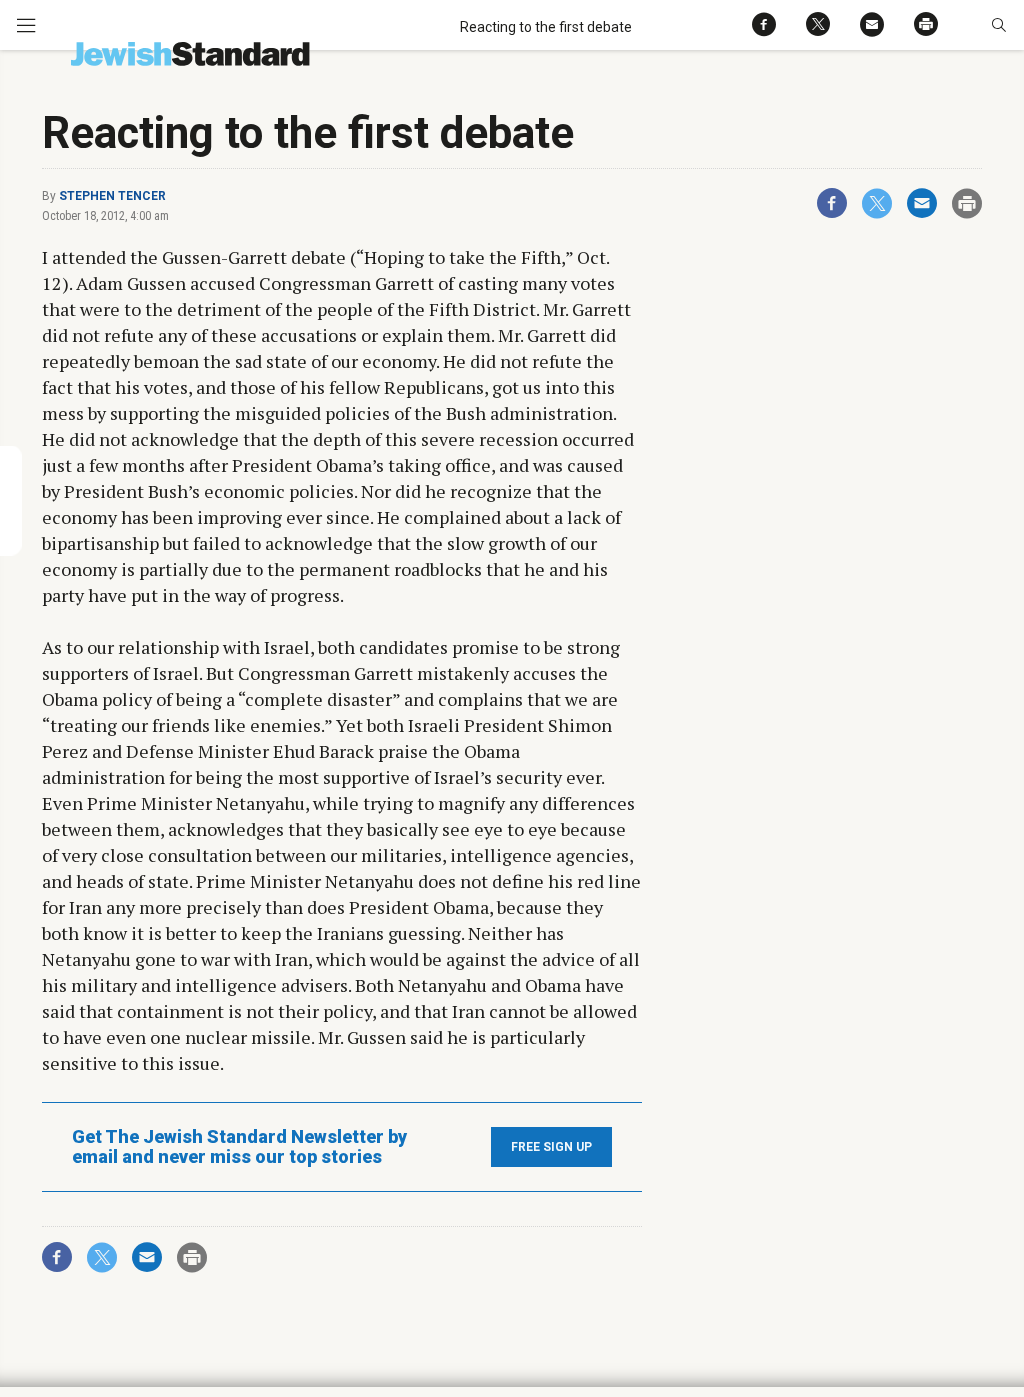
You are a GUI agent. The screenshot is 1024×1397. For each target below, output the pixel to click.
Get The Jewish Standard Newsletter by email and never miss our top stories (239, 1147)
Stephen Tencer (112, 196)
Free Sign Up (551, 1147)
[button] (998, 25)
